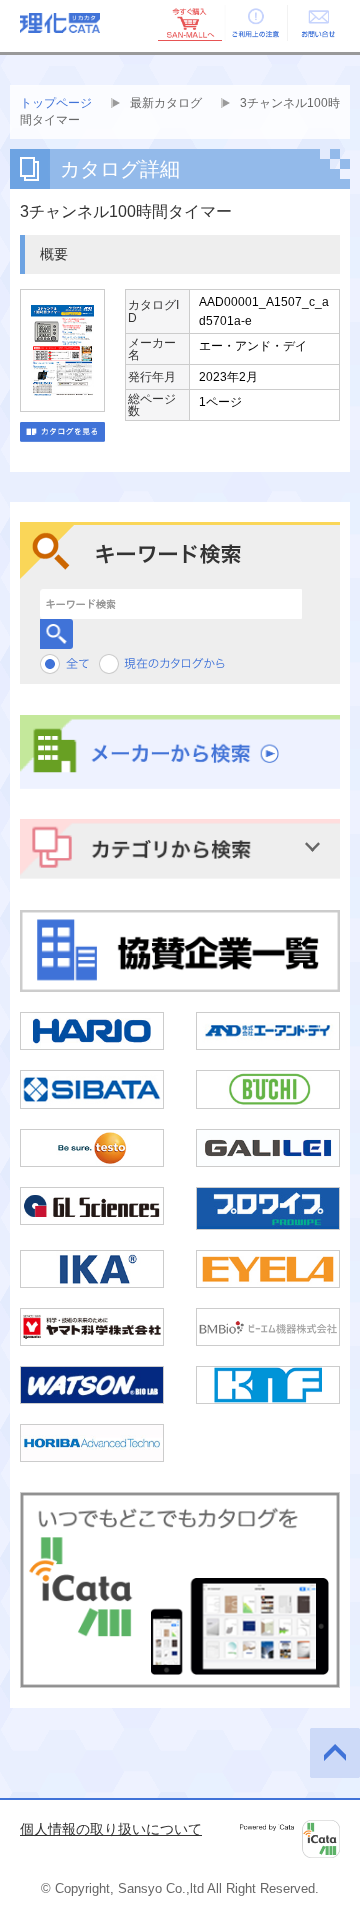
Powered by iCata (290, 1839)
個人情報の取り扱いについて (111, 1829)
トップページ (56, 103)
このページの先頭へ (335, 1753)
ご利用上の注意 (254, 23)
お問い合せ (318, 23)
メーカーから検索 (180, 752)
